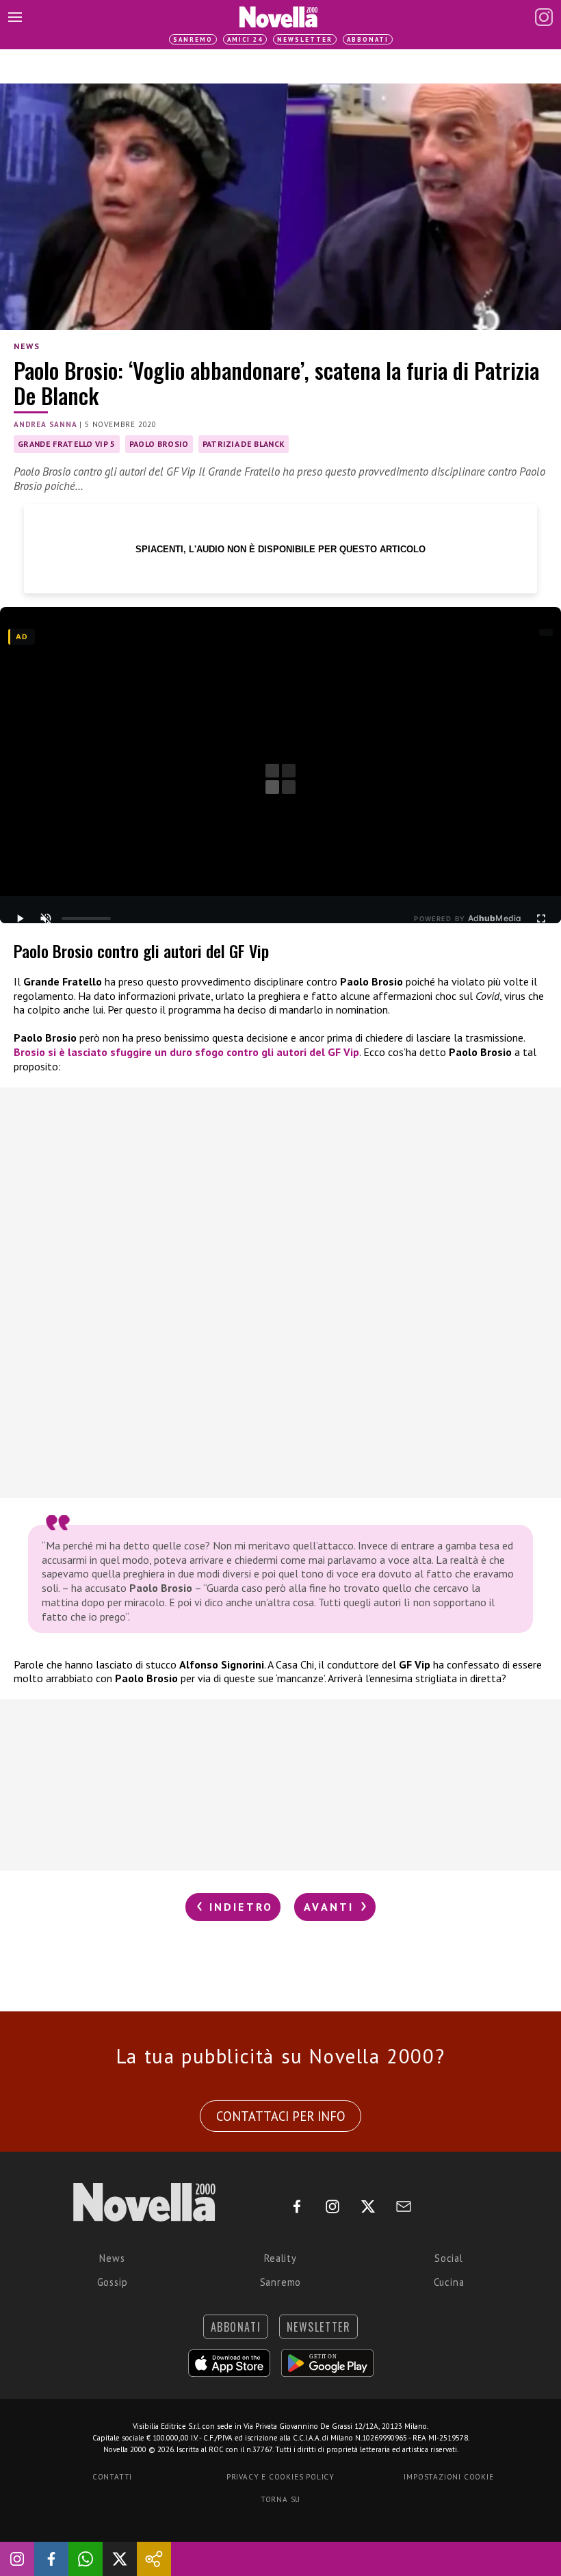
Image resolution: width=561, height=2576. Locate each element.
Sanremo (193, 39)
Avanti (331, 1907)
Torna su (280, 2499)
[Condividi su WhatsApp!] (86, 2559)
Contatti (112, 2477)
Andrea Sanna (45, 424)
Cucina (449, 2282)
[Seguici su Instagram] (17, 2559)
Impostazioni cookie (448, 2477)
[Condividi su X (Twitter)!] (120, 2559)
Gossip (113, 2282)
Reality (280, 2258)
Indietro (238, 1907)
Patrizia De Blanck (244, 444)
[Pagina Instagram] (544, 17)
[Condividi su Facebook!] (51, 2559)
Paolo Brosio (159, 444)
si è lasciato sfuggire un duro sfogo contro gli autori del (186, 1052)
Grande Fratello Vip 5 (67, 444)
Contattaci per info (281, 2116)
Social (449, 2258)
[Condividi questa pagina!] (154, 2559)
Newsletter (305, 39)
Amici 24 (245, 39)
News (27, 346)
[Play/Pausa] (20, 918)
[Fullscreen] (541, 918)
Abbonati (368, 39)
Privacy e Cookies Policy (280, 2477)
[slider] (86, 918)
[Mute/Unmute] (46, 918)
